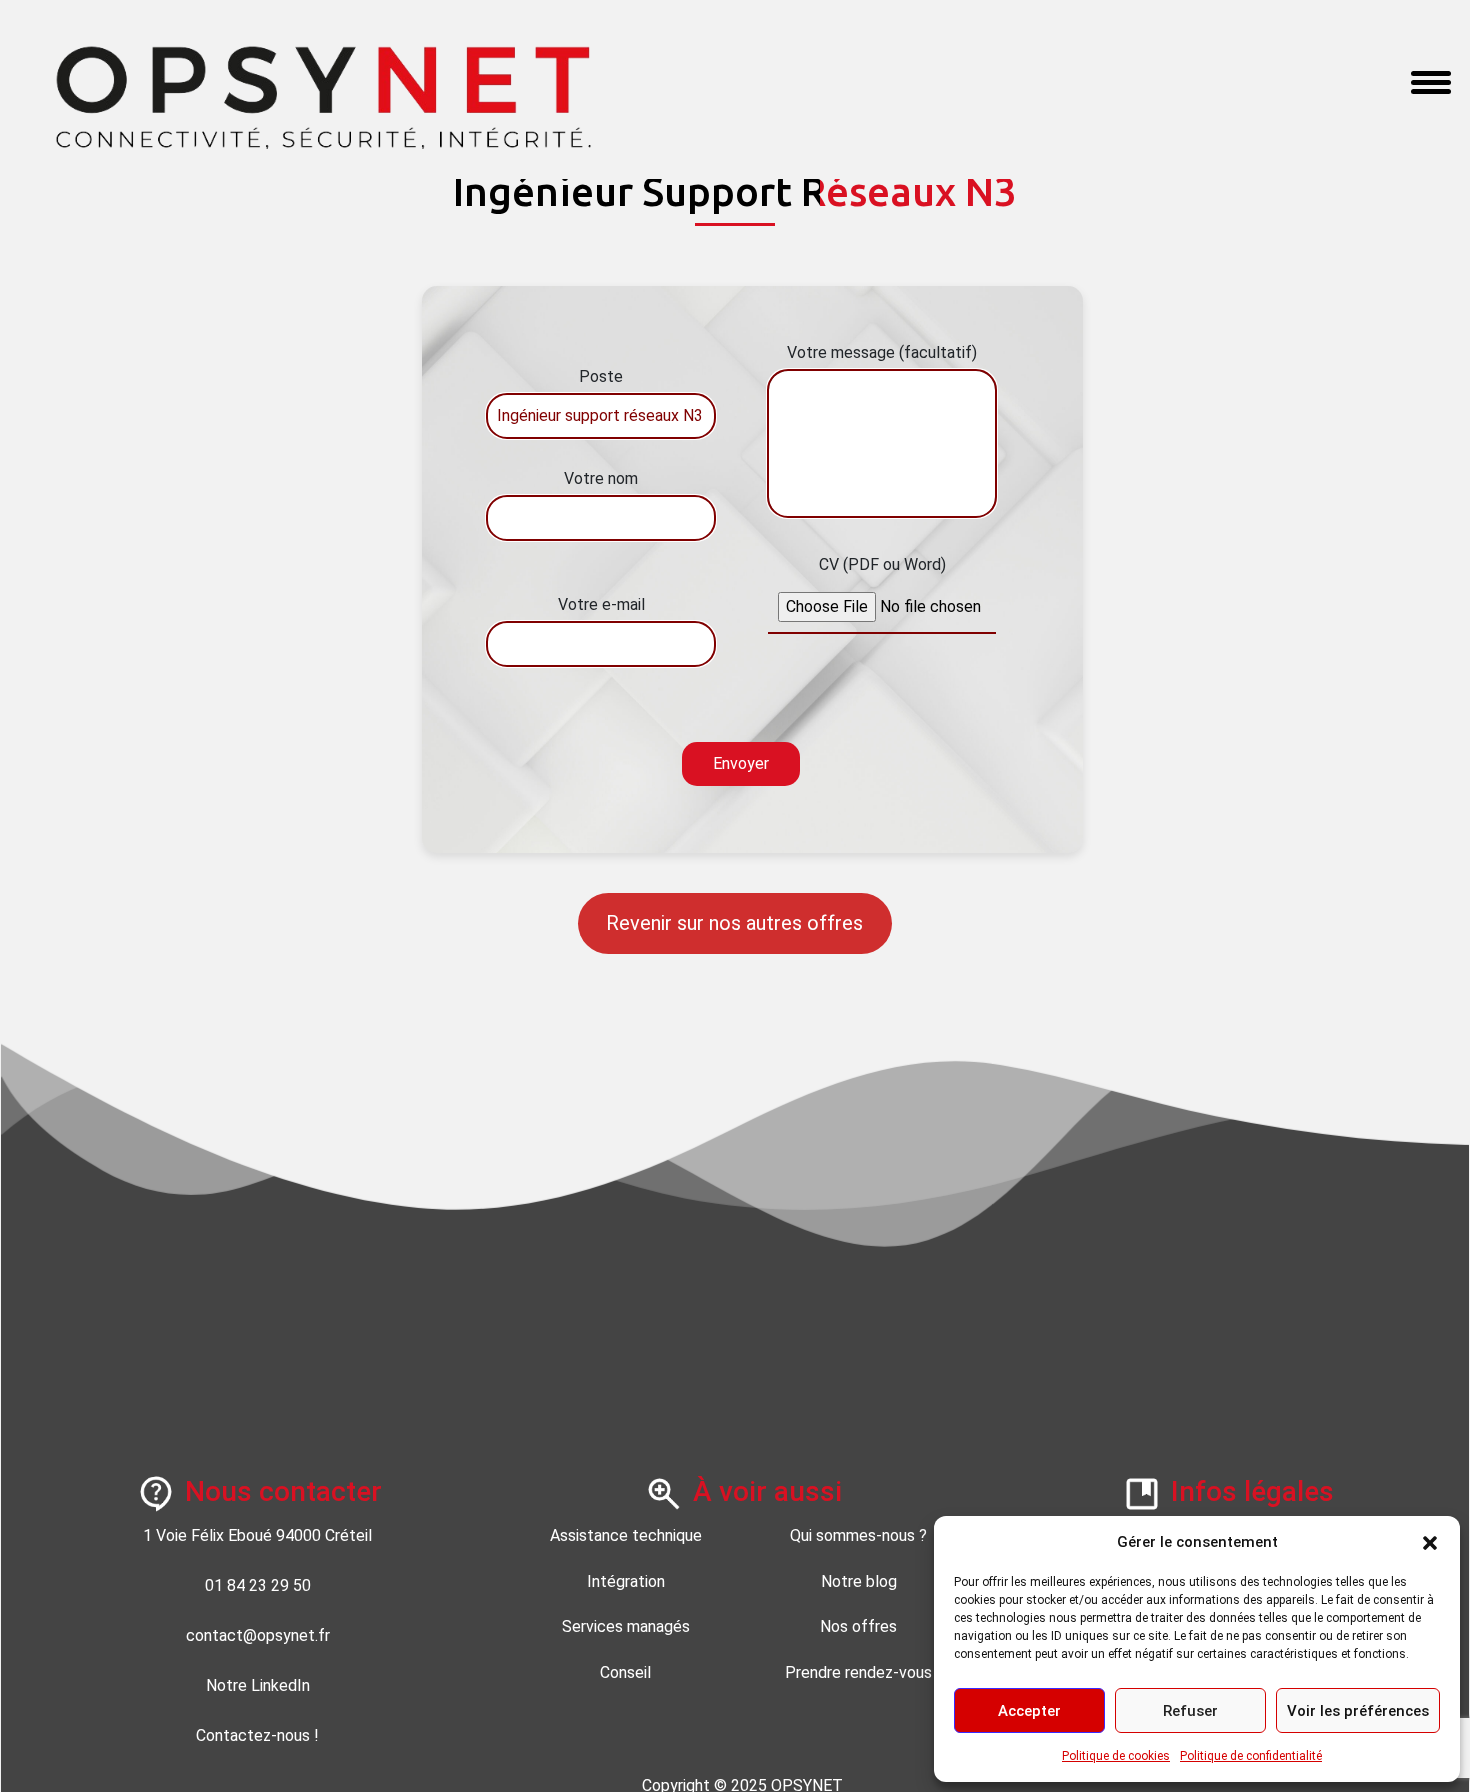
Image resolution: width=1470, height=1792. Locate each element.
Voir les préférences (1358, 1711)
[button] (1430, 1542)
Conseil (625, 1672)
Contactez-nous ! (257, 1735)
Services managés (626, 1626)
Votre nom (601, 478)
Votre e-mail (600, 604)
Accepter (1029, 1711)
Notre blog (859, 1581)
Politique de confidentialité (1251, 1756)
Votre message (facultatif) (881, 352)
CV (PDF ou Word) (881, 564)
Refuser (1190, 1711)
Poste (601, 376)
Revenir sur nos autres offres (734, 923)
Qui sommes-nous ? (858, 1535)
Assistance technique (626, 1535)
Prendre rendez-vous (858, 1672)
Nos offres (858, 1626)
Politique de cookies (1116, 1756)
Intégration (626, 1581)
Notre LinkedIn (258, 1685)
